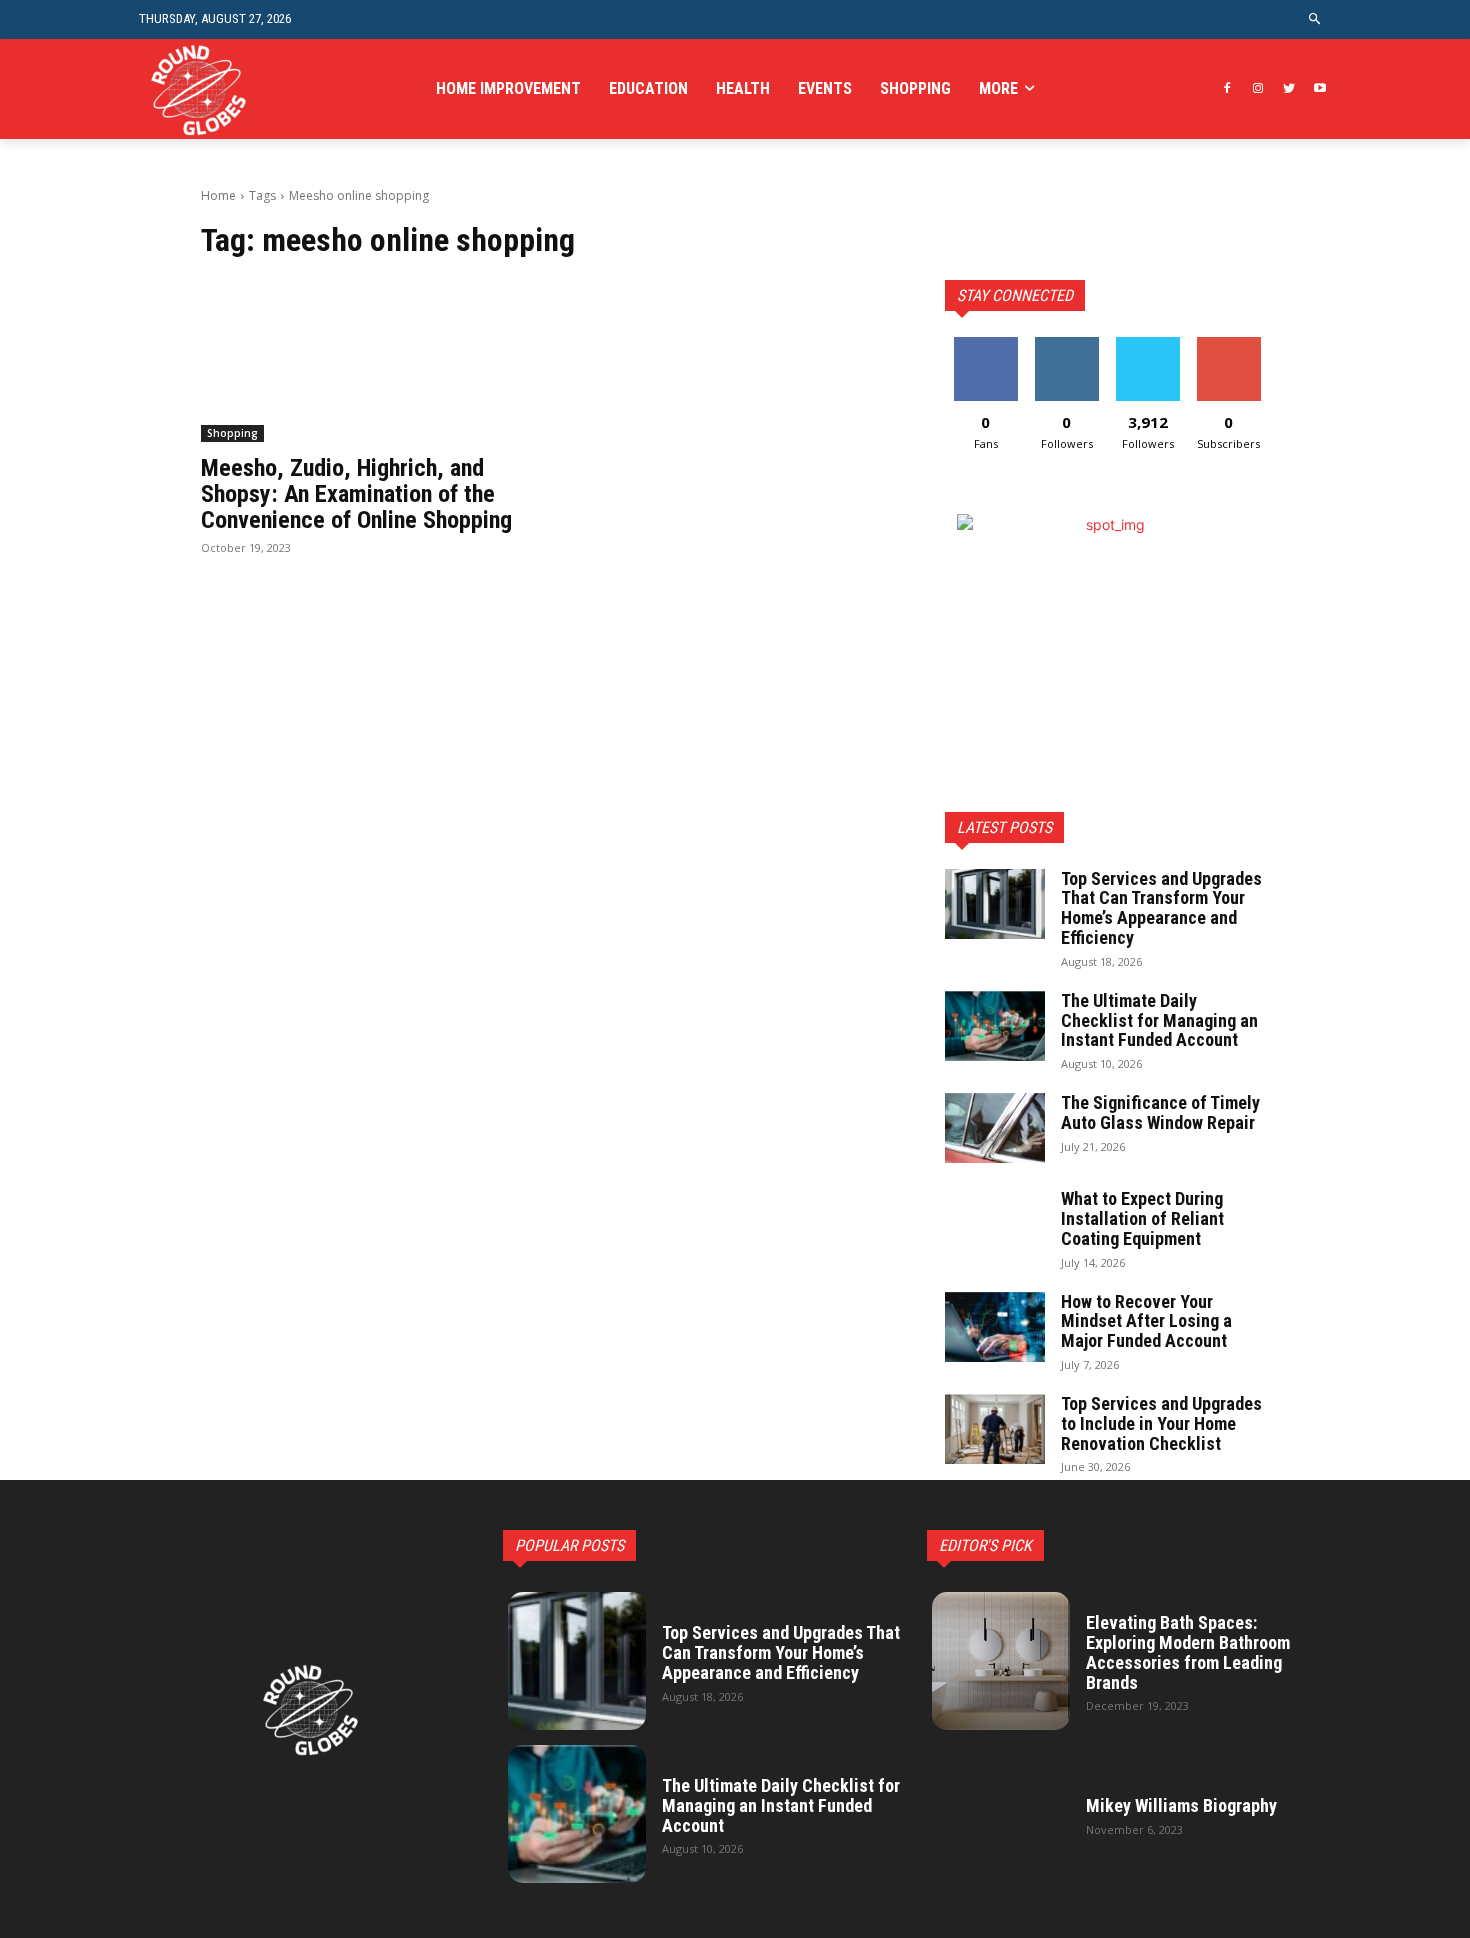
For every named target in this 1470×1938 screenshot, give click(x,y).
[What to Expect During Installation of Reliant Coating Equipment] (995, 1224)
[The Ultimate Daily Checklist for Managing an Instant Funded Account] (995, 1026)
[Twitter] (1288, 89)
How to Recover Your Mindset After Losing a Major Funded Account (1146, 1321)
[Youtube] (1319, 89)
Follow (1066, 344)
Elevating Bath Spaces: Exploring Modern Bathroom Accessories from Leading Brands (1188, 1652)
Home (218, 195)
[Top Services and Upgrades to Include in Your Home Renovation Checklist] (995, 1429)
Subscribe (1229, 344)
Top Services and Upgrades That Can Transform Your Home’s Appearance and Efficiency (1161, 908)
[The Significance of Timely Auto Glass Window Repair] (995, 1128)
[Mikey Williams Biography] (1001, 1814)
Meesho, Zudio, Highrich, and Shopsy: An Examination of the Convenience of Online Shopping (356, 494)
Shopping (232, 433)
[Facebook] (1227, 89)
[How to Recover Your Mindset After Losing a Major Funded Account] (995, 1327)
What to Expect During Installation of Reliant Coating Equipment (1142, 1218)
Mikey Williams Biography (1181, 1805)
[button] (1315, 19)
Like (985, 344)
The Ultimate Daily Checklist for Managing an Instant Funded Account (1159, 1020)
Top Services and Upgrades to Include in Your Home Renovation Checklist (1161, 1423)
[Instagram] (1258, 89)
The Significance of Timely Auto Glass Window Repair (1160, 1112)
